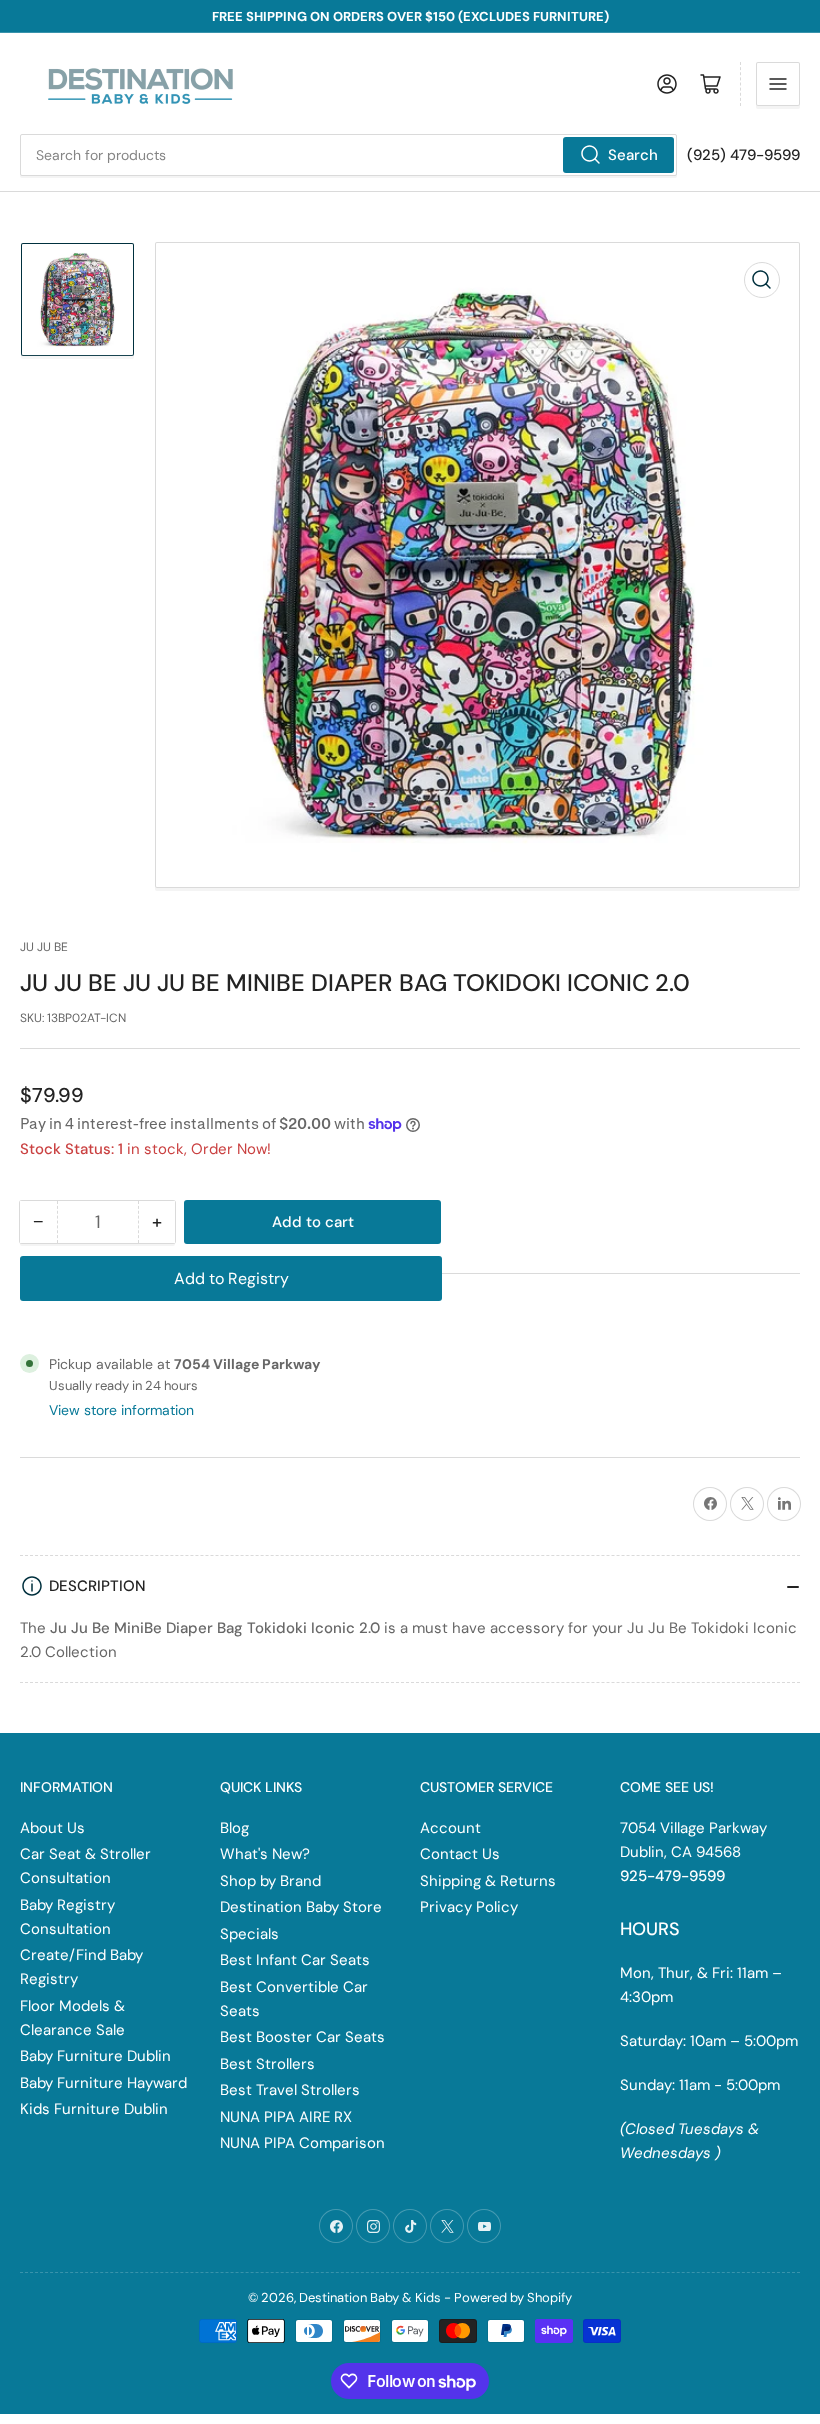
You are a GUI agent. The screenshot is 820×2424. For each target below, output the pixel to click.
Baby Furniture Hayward (103, 2083)
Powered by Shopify (513, 2297)
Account (450, 1828)
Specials (249, 1934)
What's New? (265, 1854)
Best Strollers (267, 2064)
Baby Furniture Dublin (95, 2056)
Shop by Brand (270, 1881)
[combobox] (348, 155)
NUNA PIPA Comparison (302, 2143)
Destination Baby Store (301, 1907)
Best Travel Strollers (290, 2090)
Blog (234, 1828)
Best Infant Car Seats (295, 1960)
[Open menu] (778, 84)
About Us (52, 1828)
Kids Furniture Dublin (94, 2109)
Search (633, 155)
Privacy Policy (469, 1907)
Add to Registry (231, 1278)
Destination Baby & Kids (370, 2297)
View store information (121, 1410)
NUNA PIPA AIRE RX (286, 2117)
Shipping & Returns (488, 1881)
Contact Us (460, 1854)
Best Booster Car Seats (302, 2037)
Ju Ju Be (44, 947)
